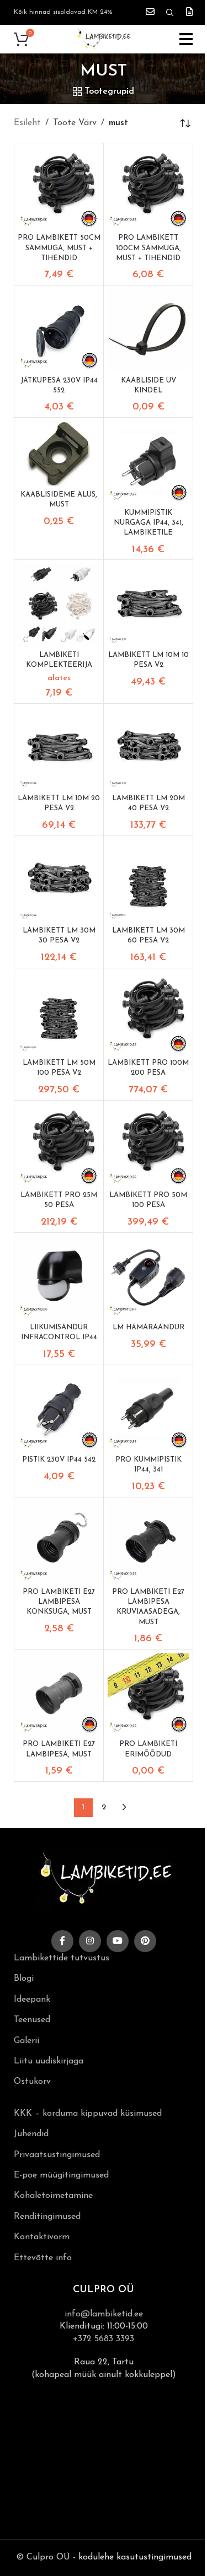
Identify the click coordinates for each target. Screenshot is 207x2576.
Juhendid (31, 2134)
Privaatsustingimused (57, 2155)
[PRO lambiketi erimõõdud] (148, 1694)
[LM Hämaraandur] (148, 1277)
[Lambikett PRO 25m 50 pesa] (59, 1145)
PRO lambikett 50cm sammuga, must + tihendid (59, 248)
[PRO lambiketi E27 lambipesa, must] (59, 1694)
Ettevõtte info (43, 2258)
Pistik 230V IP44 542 (59, 1460)
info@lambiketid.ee (104, 2314)
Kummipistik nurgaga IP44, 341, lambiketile (148, 523)
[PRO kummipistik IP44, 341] (148, 1410)
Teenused (32, 2020)
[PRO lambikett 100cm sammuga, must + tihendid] (148, 188)
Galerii (26, 2041)
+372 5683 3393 (104, 2339)
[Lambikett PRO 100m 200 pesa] (148, 1013)
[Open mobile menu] (186, 39)
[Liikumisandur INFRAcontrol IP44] (59, 1277)
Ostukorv (32, 2082)
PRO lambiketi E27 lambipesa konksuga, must (59, 1602)
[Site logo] (104, 39)
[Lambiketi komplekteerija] (59, 604)
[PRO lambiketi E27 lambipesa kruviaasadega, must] (148, 1542)
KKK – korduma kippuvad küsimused (88, 2114)
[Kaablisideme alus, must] (59, 453)
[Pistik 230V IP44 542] (59, 1410)
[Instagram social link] (90, 1941)
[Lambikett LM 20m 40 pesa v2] (148, 748)
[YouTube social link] (118, 1941)
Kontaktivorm (42, 2237)
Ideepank (32, 2000)
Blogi (24, 1979)
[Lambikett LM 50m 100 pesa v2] (59, 1013)
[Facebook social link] (62, 1941)
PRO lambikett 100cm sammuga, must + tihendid (148, 248)
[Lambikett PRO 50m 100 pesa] (148, 1145)
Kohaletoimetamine (53, 2196)
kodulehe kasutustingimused (135, 2557)
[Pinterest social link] (145, 1941)
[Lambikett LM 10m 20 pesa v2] (59, 748)
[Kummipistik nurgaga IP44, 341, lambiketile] (148, 462)
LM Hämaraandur (148, 1327)
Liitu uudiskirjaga (49, 2061)
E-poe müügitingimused (61, 2175)
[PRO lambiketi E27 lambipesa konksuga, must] (59, 1542)
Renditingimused (47, 2217)
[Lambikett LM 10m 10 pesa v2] (148, 604)
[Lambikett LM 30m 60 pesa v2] (148, 880)
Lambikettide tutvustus (62, 1958)
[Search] (170, 13)
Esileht (27, 123)
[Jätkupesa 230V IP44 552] (59, 330)
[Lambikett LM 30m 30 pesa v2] (59, 880)
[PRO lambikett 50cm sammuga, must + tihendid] (59, 188)
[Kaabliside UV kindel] (148, 330)
